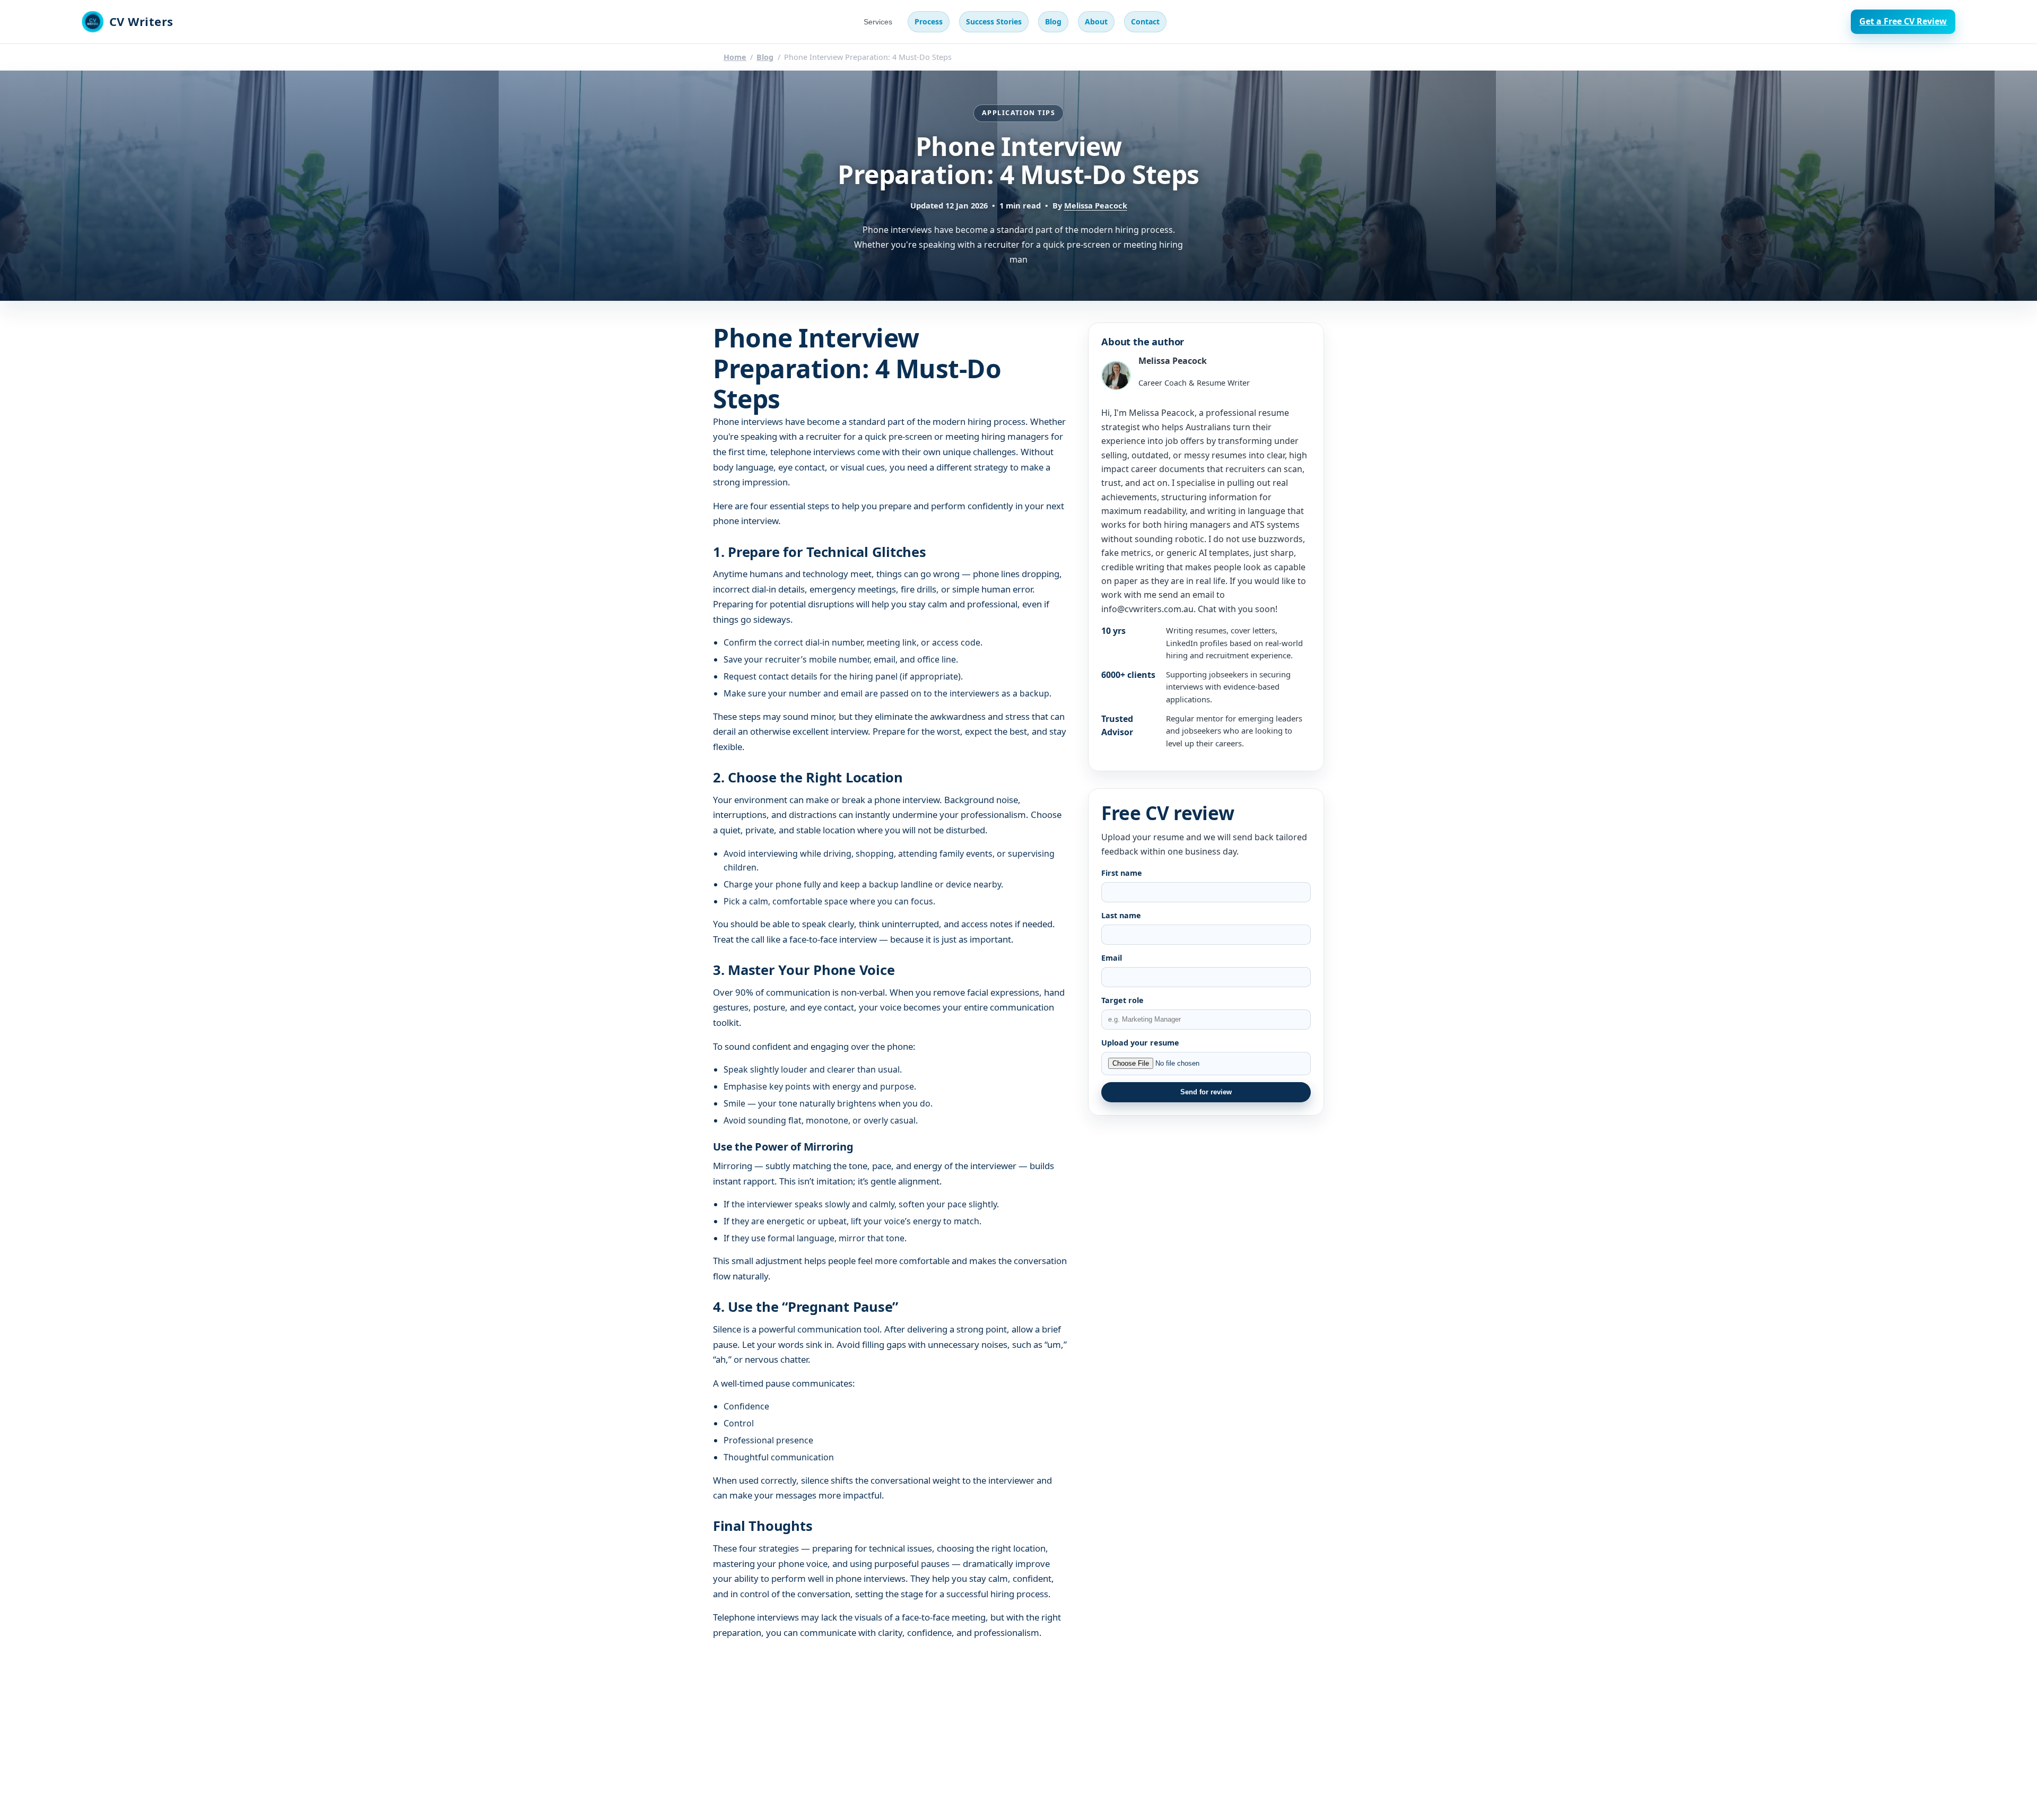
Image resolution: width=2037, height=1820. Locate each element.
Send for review (1206, 1092)
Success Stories (994, 21)
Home (735, 57)
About (1096, 21)
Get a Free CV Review (1903, 21)
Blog (1053, 21)
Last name (1121, 915)
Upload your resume (1140, 1043)
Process (929, 21)
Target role (1122, 1000)
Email (1112, 958)
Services (878, 22)
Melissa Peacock (1096, 205)
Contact (1145, 21)
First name (1122, 873)
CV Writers (141, 21)
